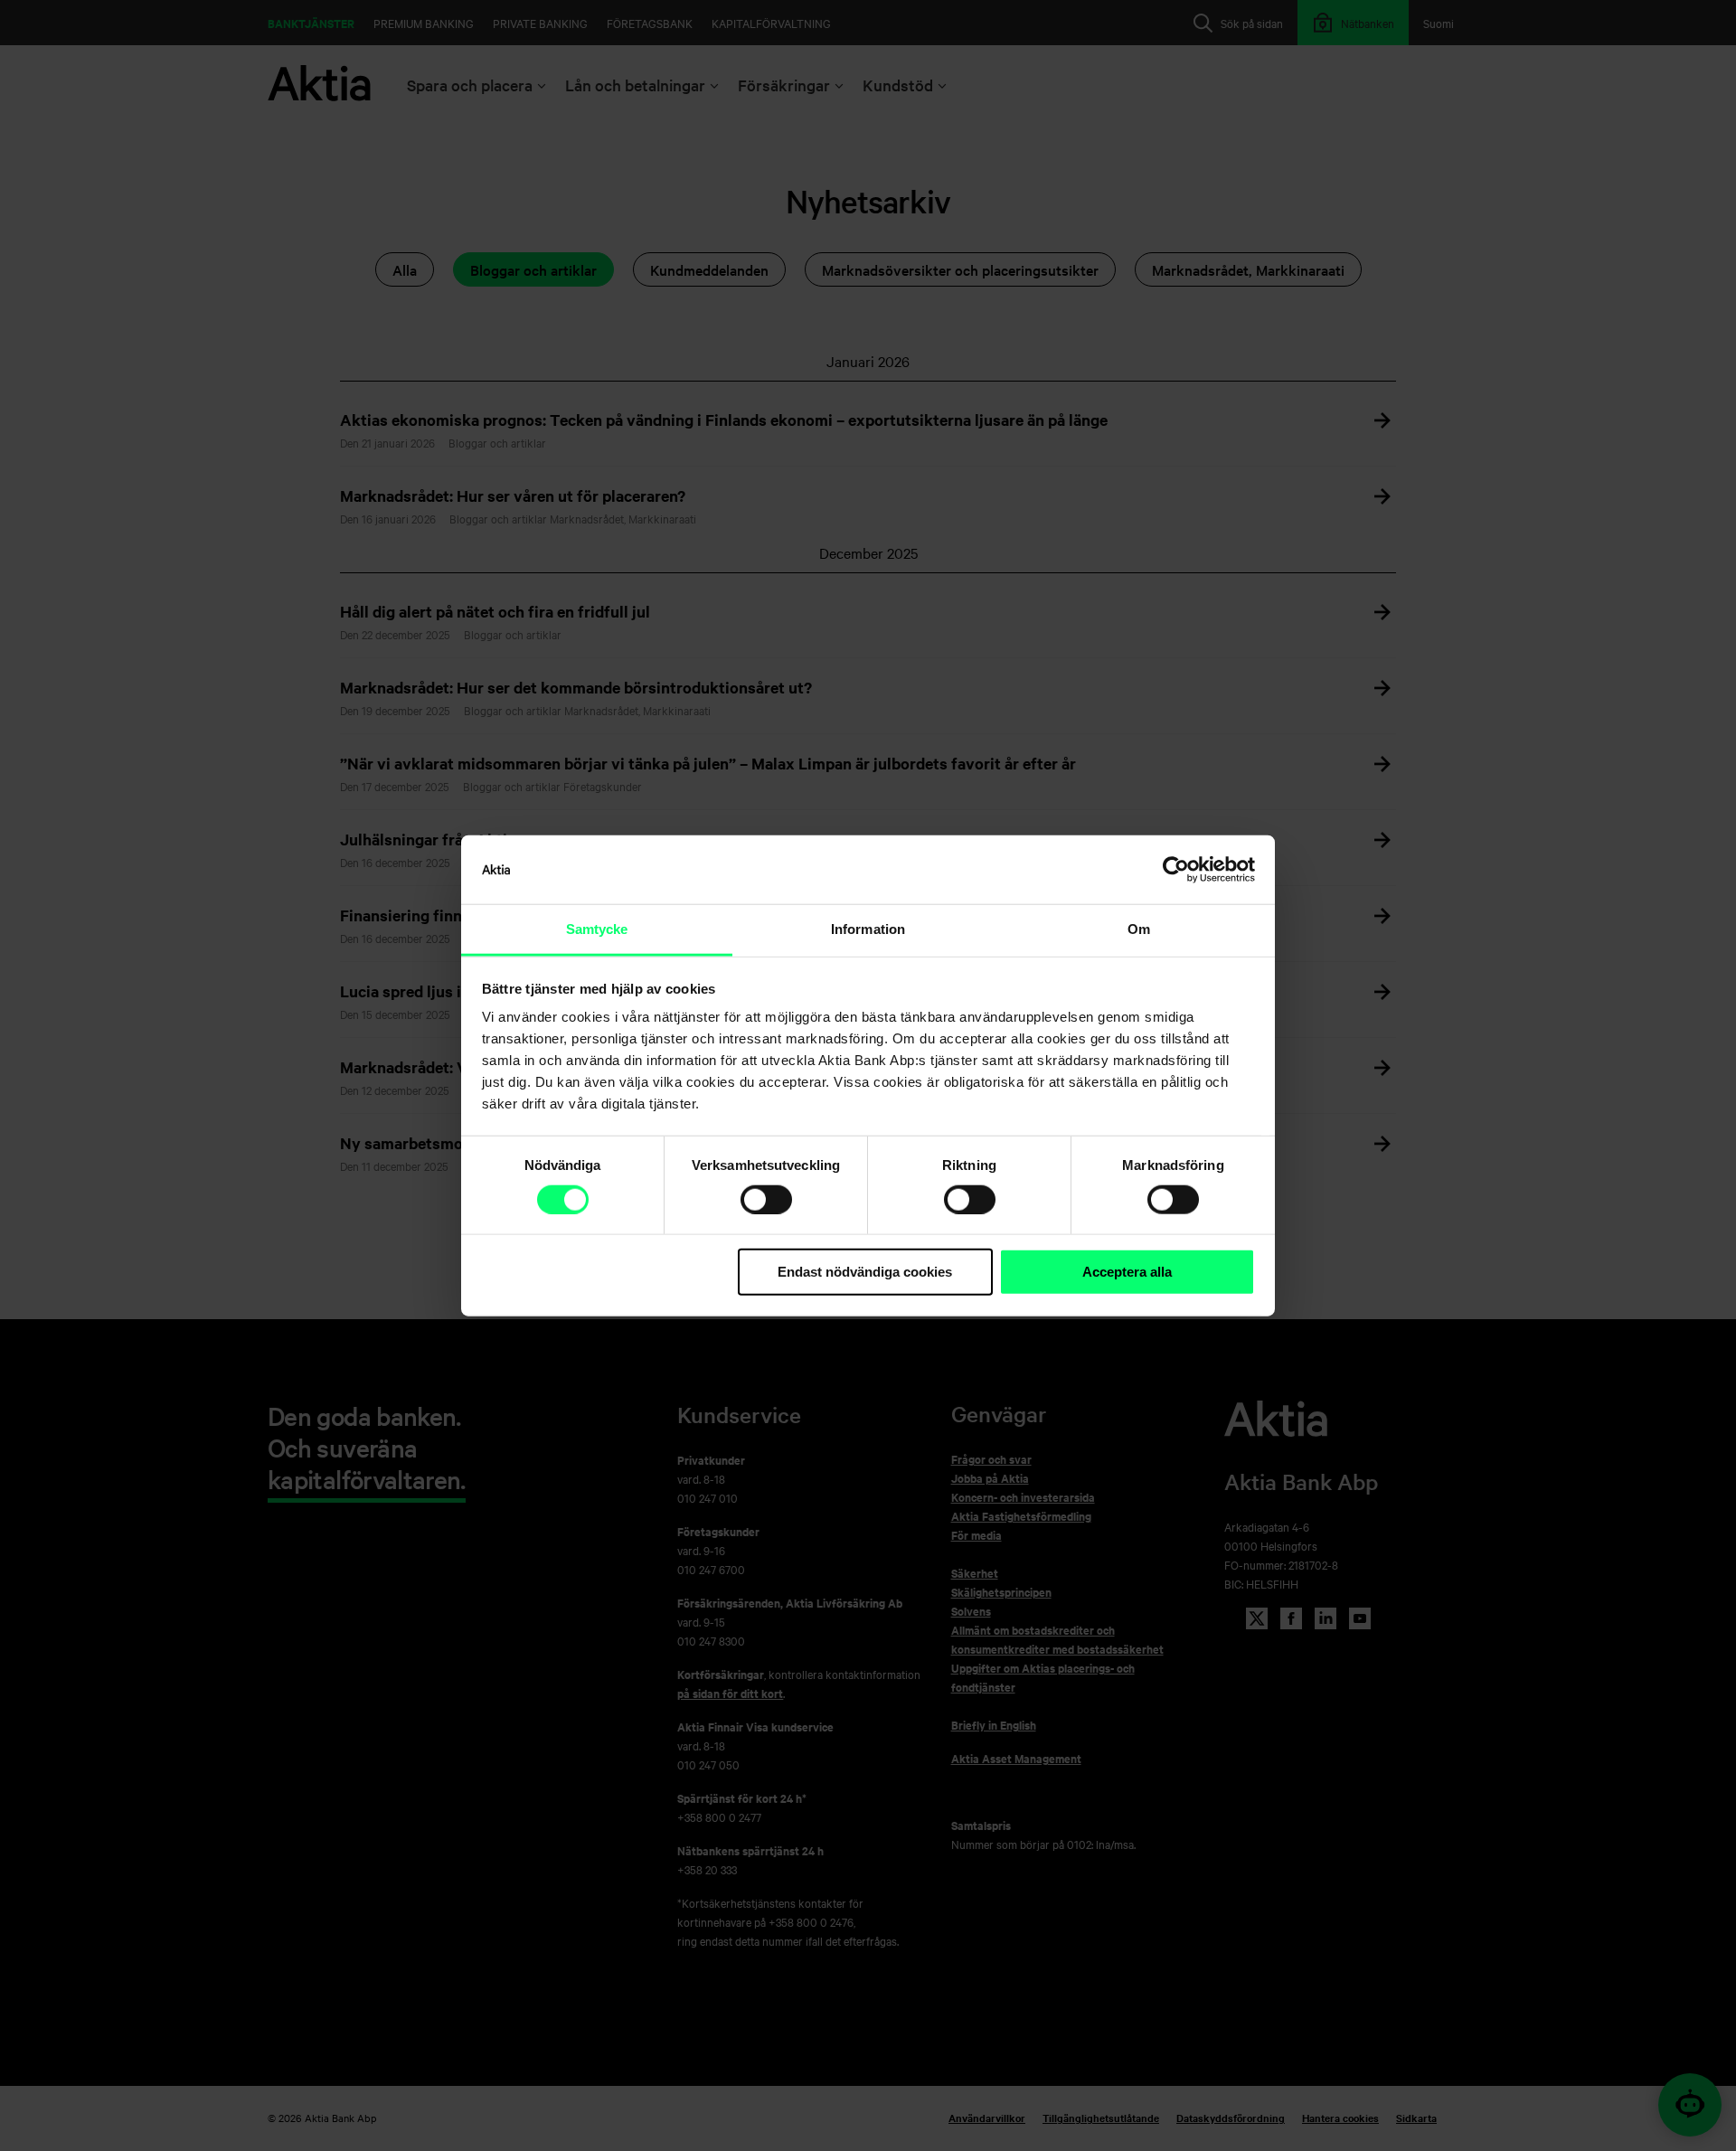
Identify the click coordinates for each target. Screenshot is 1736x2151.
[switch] (766, 1200)
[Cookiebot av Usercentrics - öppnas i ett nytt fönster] (1176, 870)
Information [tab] (868, 929)
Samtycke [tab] (597, 929)
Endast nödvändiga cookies (865, 1272)
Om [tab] (1139, 929)
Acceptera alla (1127, 1272)
